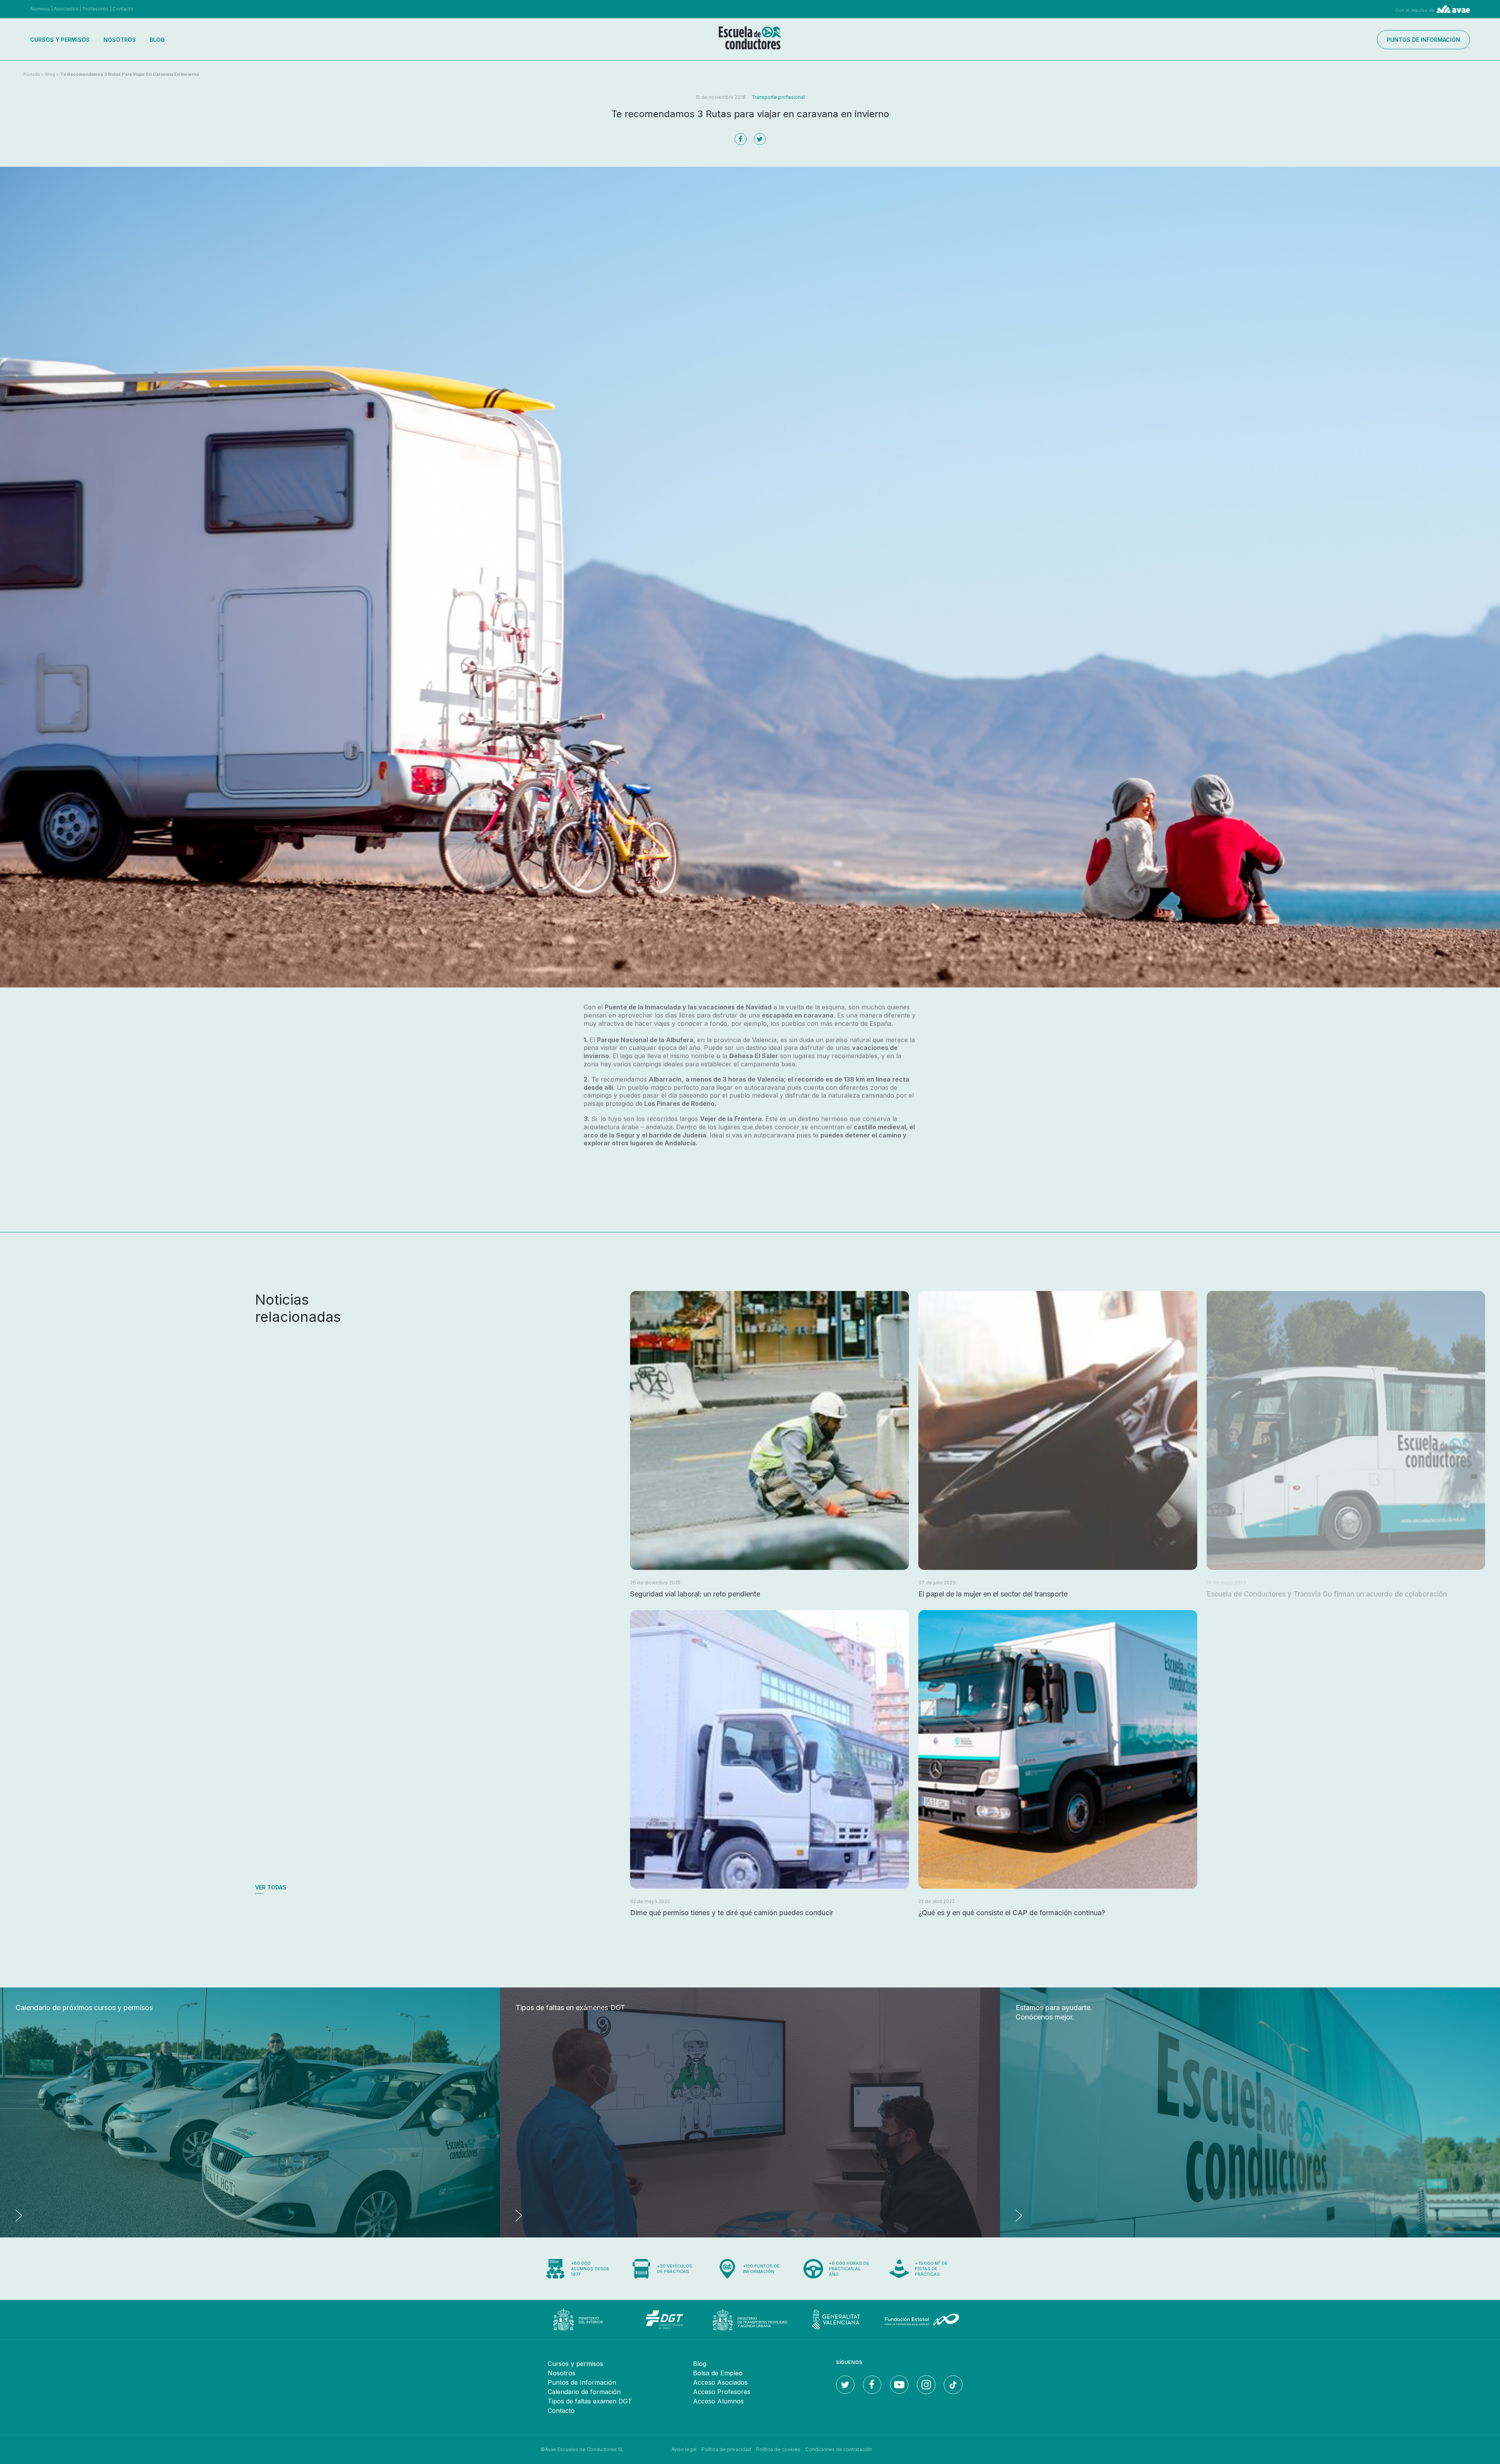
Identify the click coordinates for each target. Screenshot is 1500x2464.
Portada (32, 74)
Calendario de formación (584, 2392)
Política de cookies (778, 2449)
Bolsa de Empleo (718, 2373)
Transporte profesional (778, 97)
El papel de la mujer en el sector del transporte (993, 1594)
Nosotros (120, 40)
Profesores (96, 9)
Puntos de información (1423, 40)
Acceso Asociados (720, 2382)
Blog (157, 40)
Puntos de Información (582, 2382)
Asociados (66, 9)
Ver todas (271, 1887)
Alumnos (40, 9)
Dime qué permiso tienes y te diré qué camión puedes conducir (732, 1913)
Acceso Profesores (722, 2392)
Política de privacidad (726, 2449)
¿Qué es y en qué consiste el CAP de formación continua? (1012, 1913)
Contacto (123, 9)
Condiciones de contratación (839, 2449)
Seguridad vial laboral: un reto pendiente (695, 1594)
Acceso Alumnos (718, 2401)
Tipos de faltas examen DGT (590, 2401)
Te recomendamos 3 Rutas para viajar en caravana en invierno (130, 74)
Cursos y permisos (60, 40)
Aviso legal (684, 2449)
